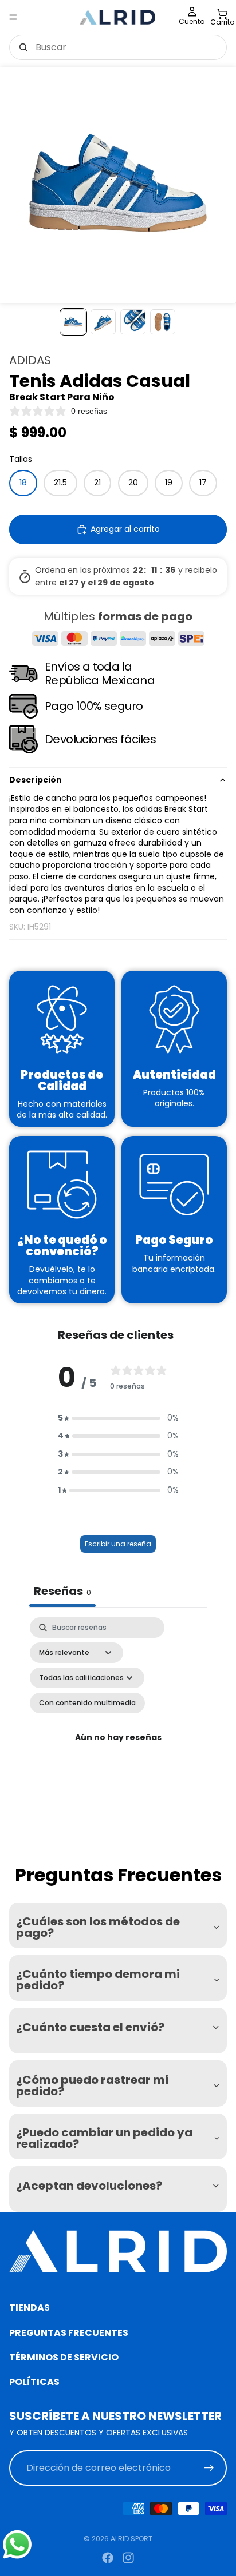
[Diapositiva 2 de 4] (103, 322)
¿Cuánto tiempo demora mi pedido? (98, 1980)
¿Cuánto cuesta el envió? (90, 2027)
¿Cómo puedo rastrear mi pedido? (92, 2085)
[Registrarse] (209, 2467)
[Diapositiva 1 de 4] (73, 322)
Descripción (36, 780)
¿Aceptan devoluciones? (89, 2186)
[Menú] (13, 17)
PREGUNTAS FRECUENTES (69, 2332)
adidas (30, 360)
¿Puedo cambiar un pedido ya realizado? (104, 2138)
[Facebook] (108, 2558)
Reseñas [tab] (62, 1591)
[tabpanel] (118, 1738)
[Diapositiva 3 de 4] (133, 322)
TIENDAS (29, 2308)
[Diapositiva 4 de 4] (163, 322)
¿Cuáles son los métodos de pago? (98, 1927)
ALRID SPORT (131, 2539)
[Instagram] (128, 2558)
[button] (118, 1418)
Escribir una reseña (118, 1544)
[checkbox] (87, 1703)
